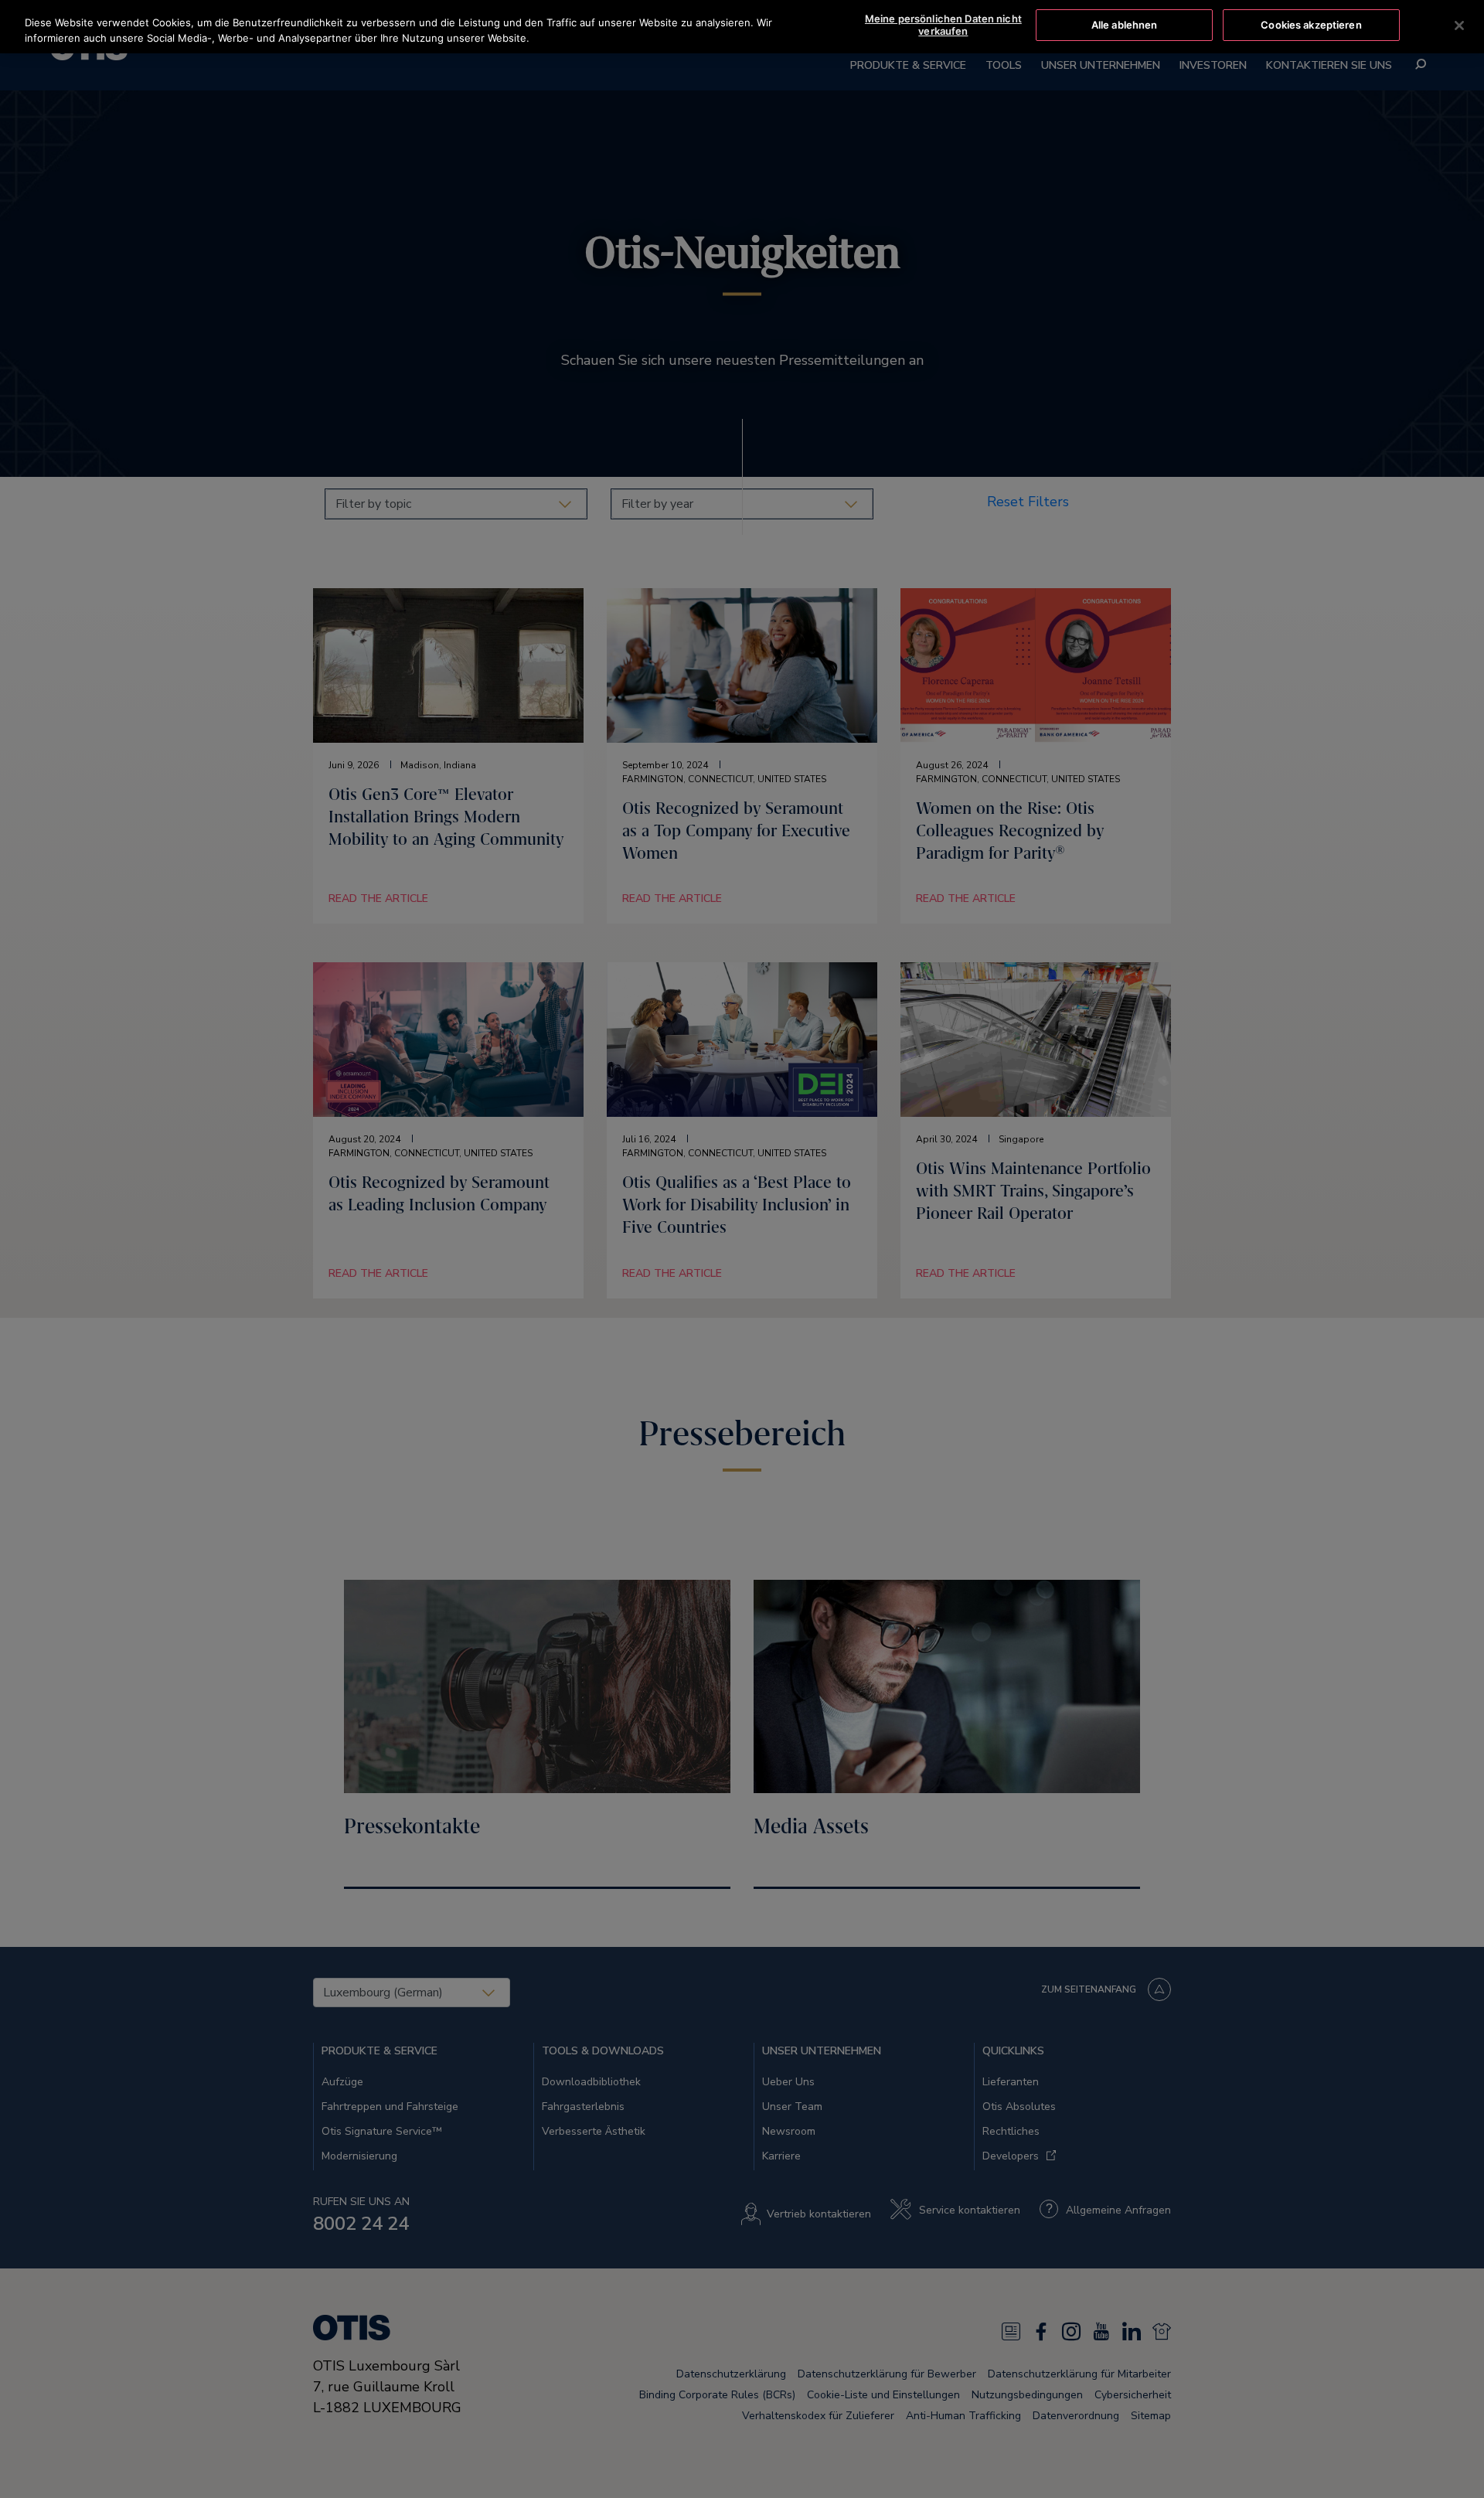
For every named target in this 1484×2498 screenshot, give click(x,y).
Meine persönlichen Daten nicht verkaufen (943, 25)
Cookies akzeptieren (1311, 25)
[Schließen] (1459, 26)
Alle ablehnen (1125, 25)
